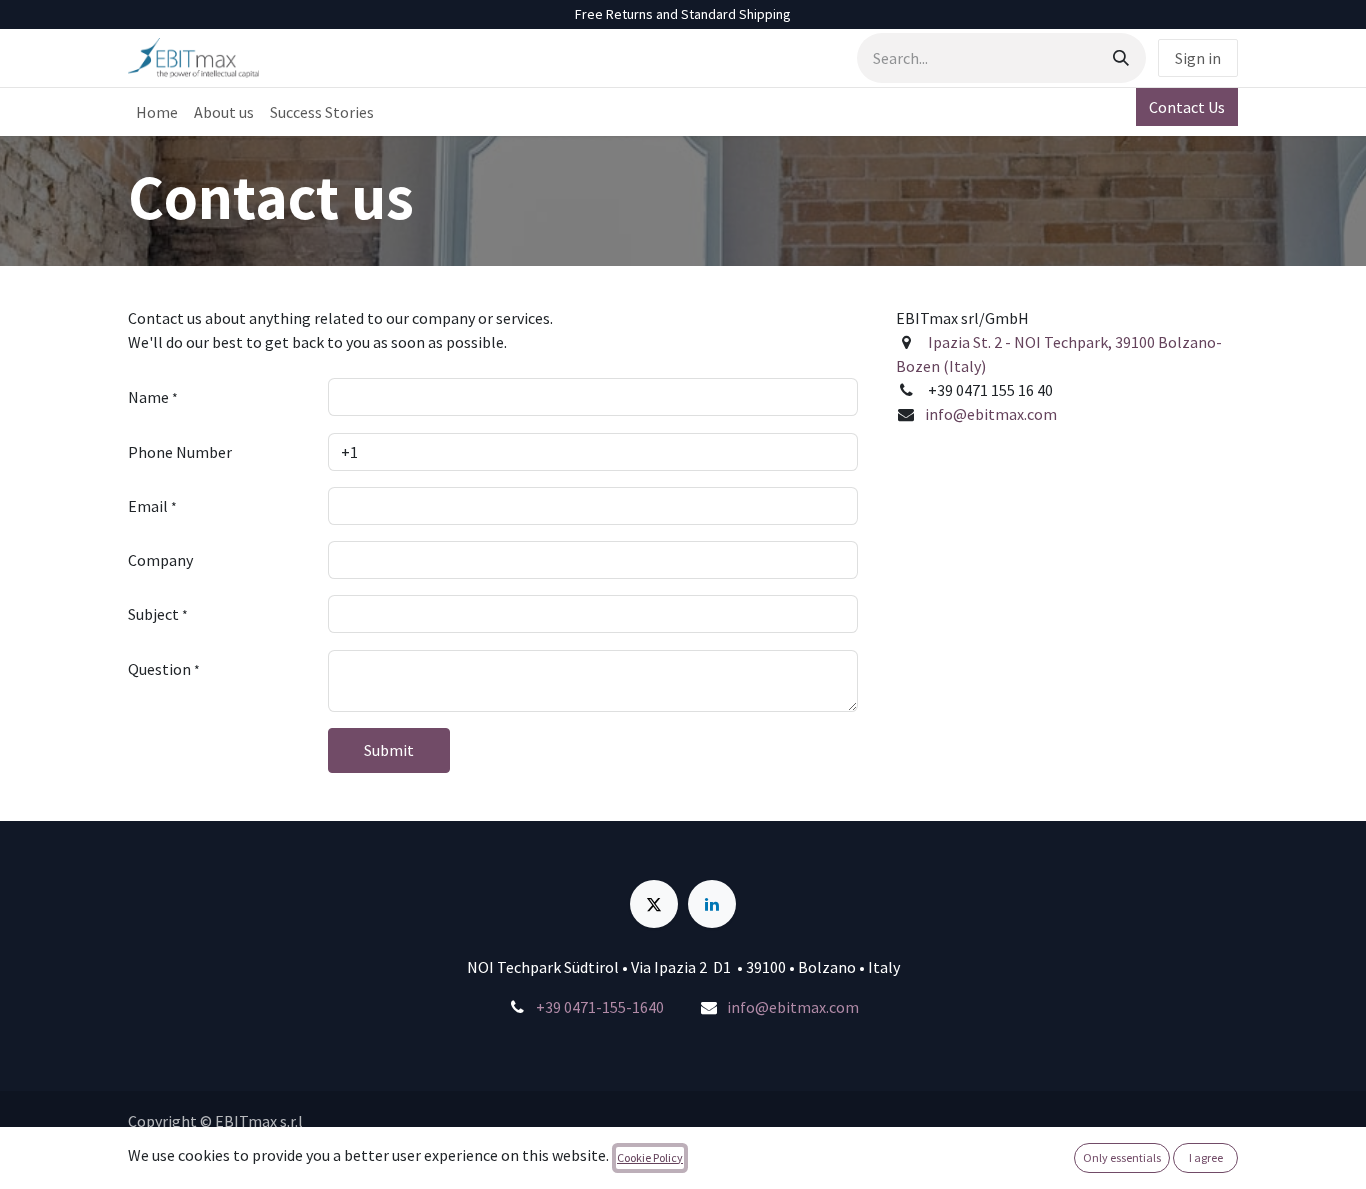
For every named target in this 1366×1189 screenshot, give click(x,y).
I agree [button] (1206, 1157)
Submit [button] (389, 750)
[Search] (1121, 58)
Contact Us (1187, 107)
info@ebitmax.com (991, 414)
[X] (654, 904)
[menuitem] (157, 112)
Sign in (1198, 58)
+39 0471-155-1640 (600, 1007)
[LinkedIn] (712, 904)
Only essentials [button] (1122, 1157)
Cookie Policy (650, 1157)
